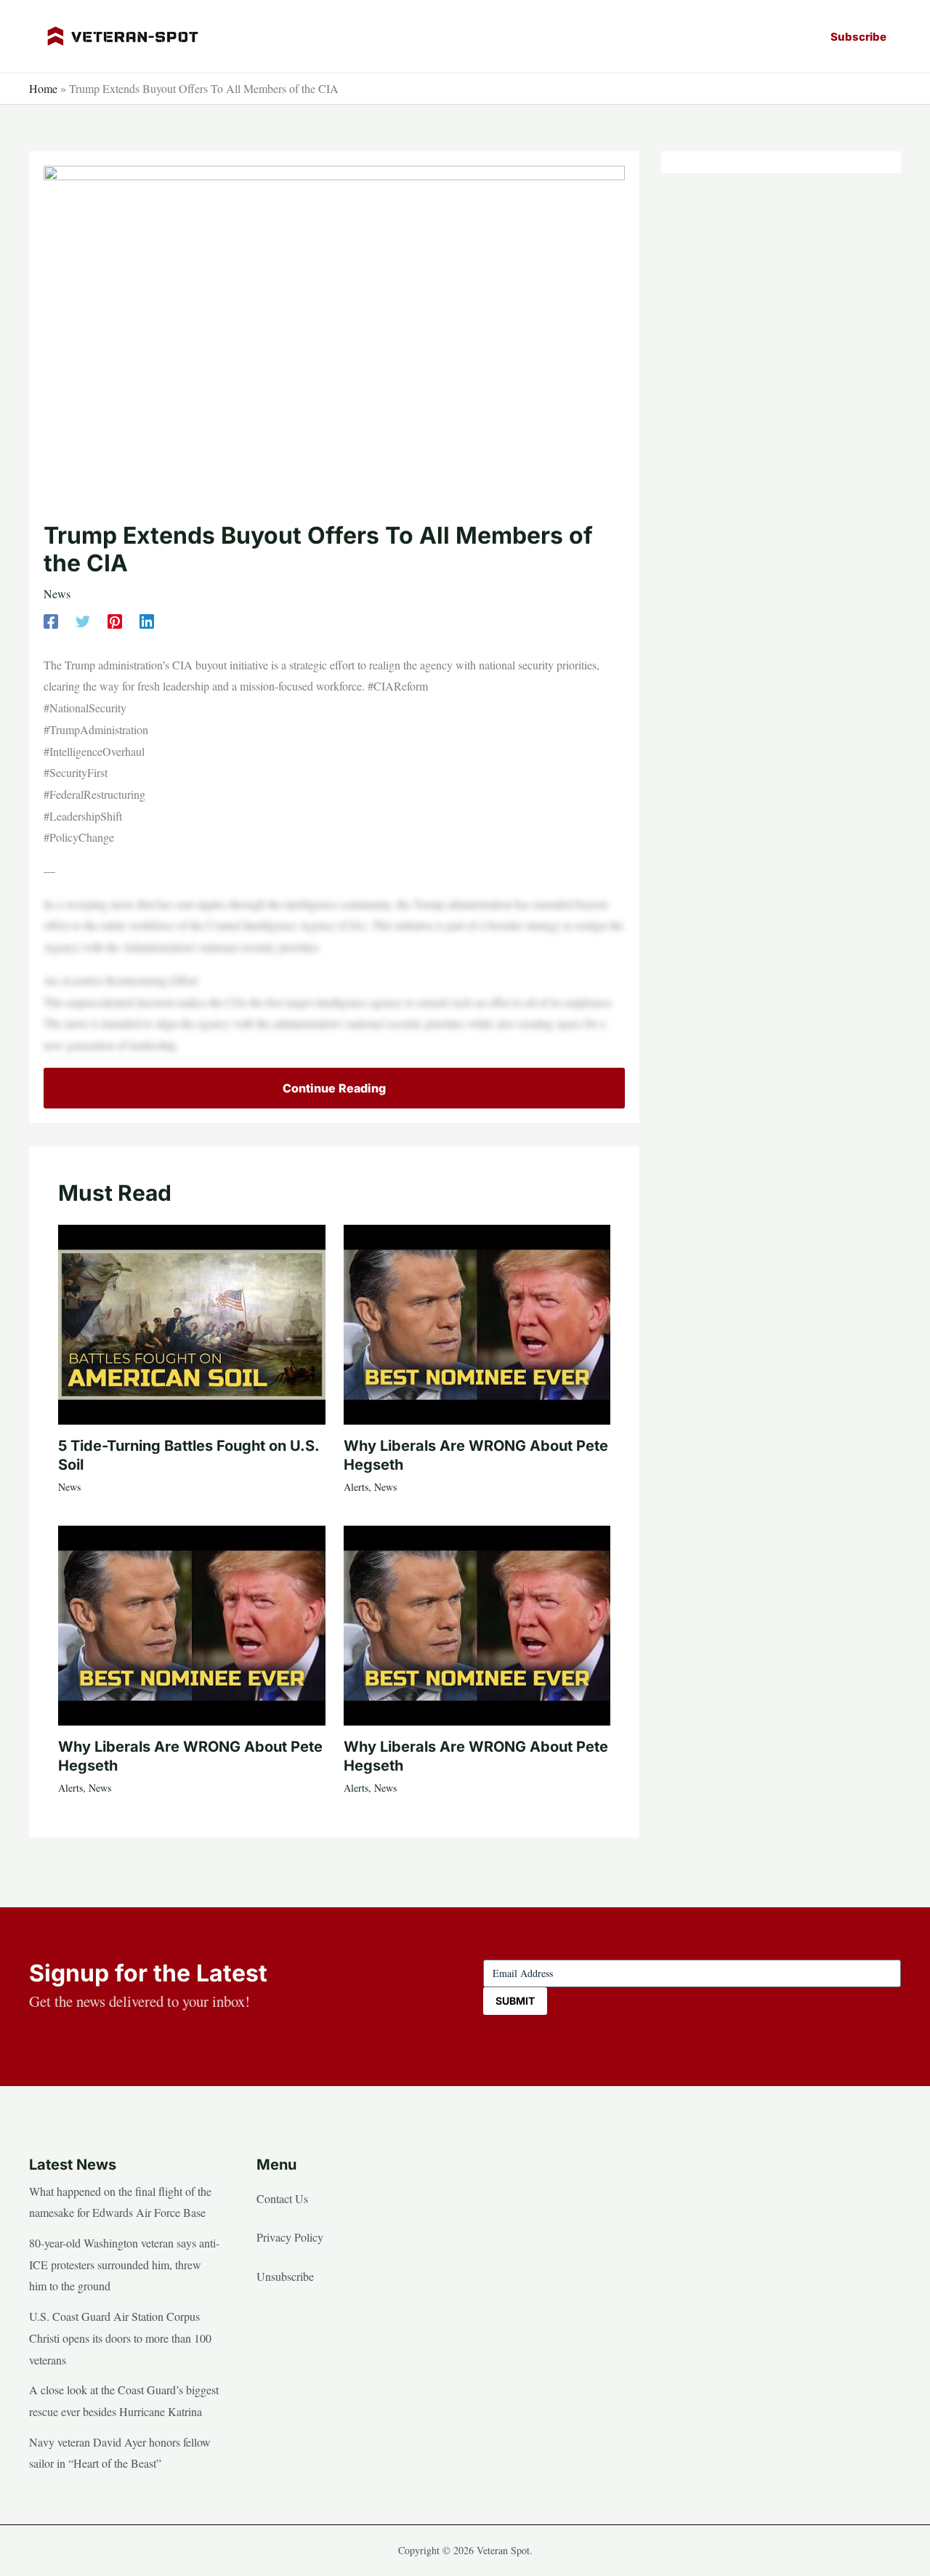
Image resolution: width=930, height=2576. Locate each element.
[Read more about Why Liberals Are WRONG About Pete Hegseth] (477, 1323)
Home (43, 88)
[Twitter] (83, 620)
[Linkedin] (147, 620)
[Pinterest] (115, 620)
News (57, 593)
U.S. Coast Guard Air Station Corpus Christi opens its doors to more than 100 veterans (120, 2338)
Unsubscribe (285, 2276)
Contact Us (282, 2198)
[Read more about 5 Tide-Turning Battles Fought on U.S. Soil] (192, 1323)
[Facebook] (51, 620)
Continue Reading (334, 1088)
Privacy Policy (290, 2237)
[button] (858, 37)
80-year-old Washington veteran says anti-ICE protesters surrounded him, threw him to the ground (124, 2264)
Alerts (356, 1487)
